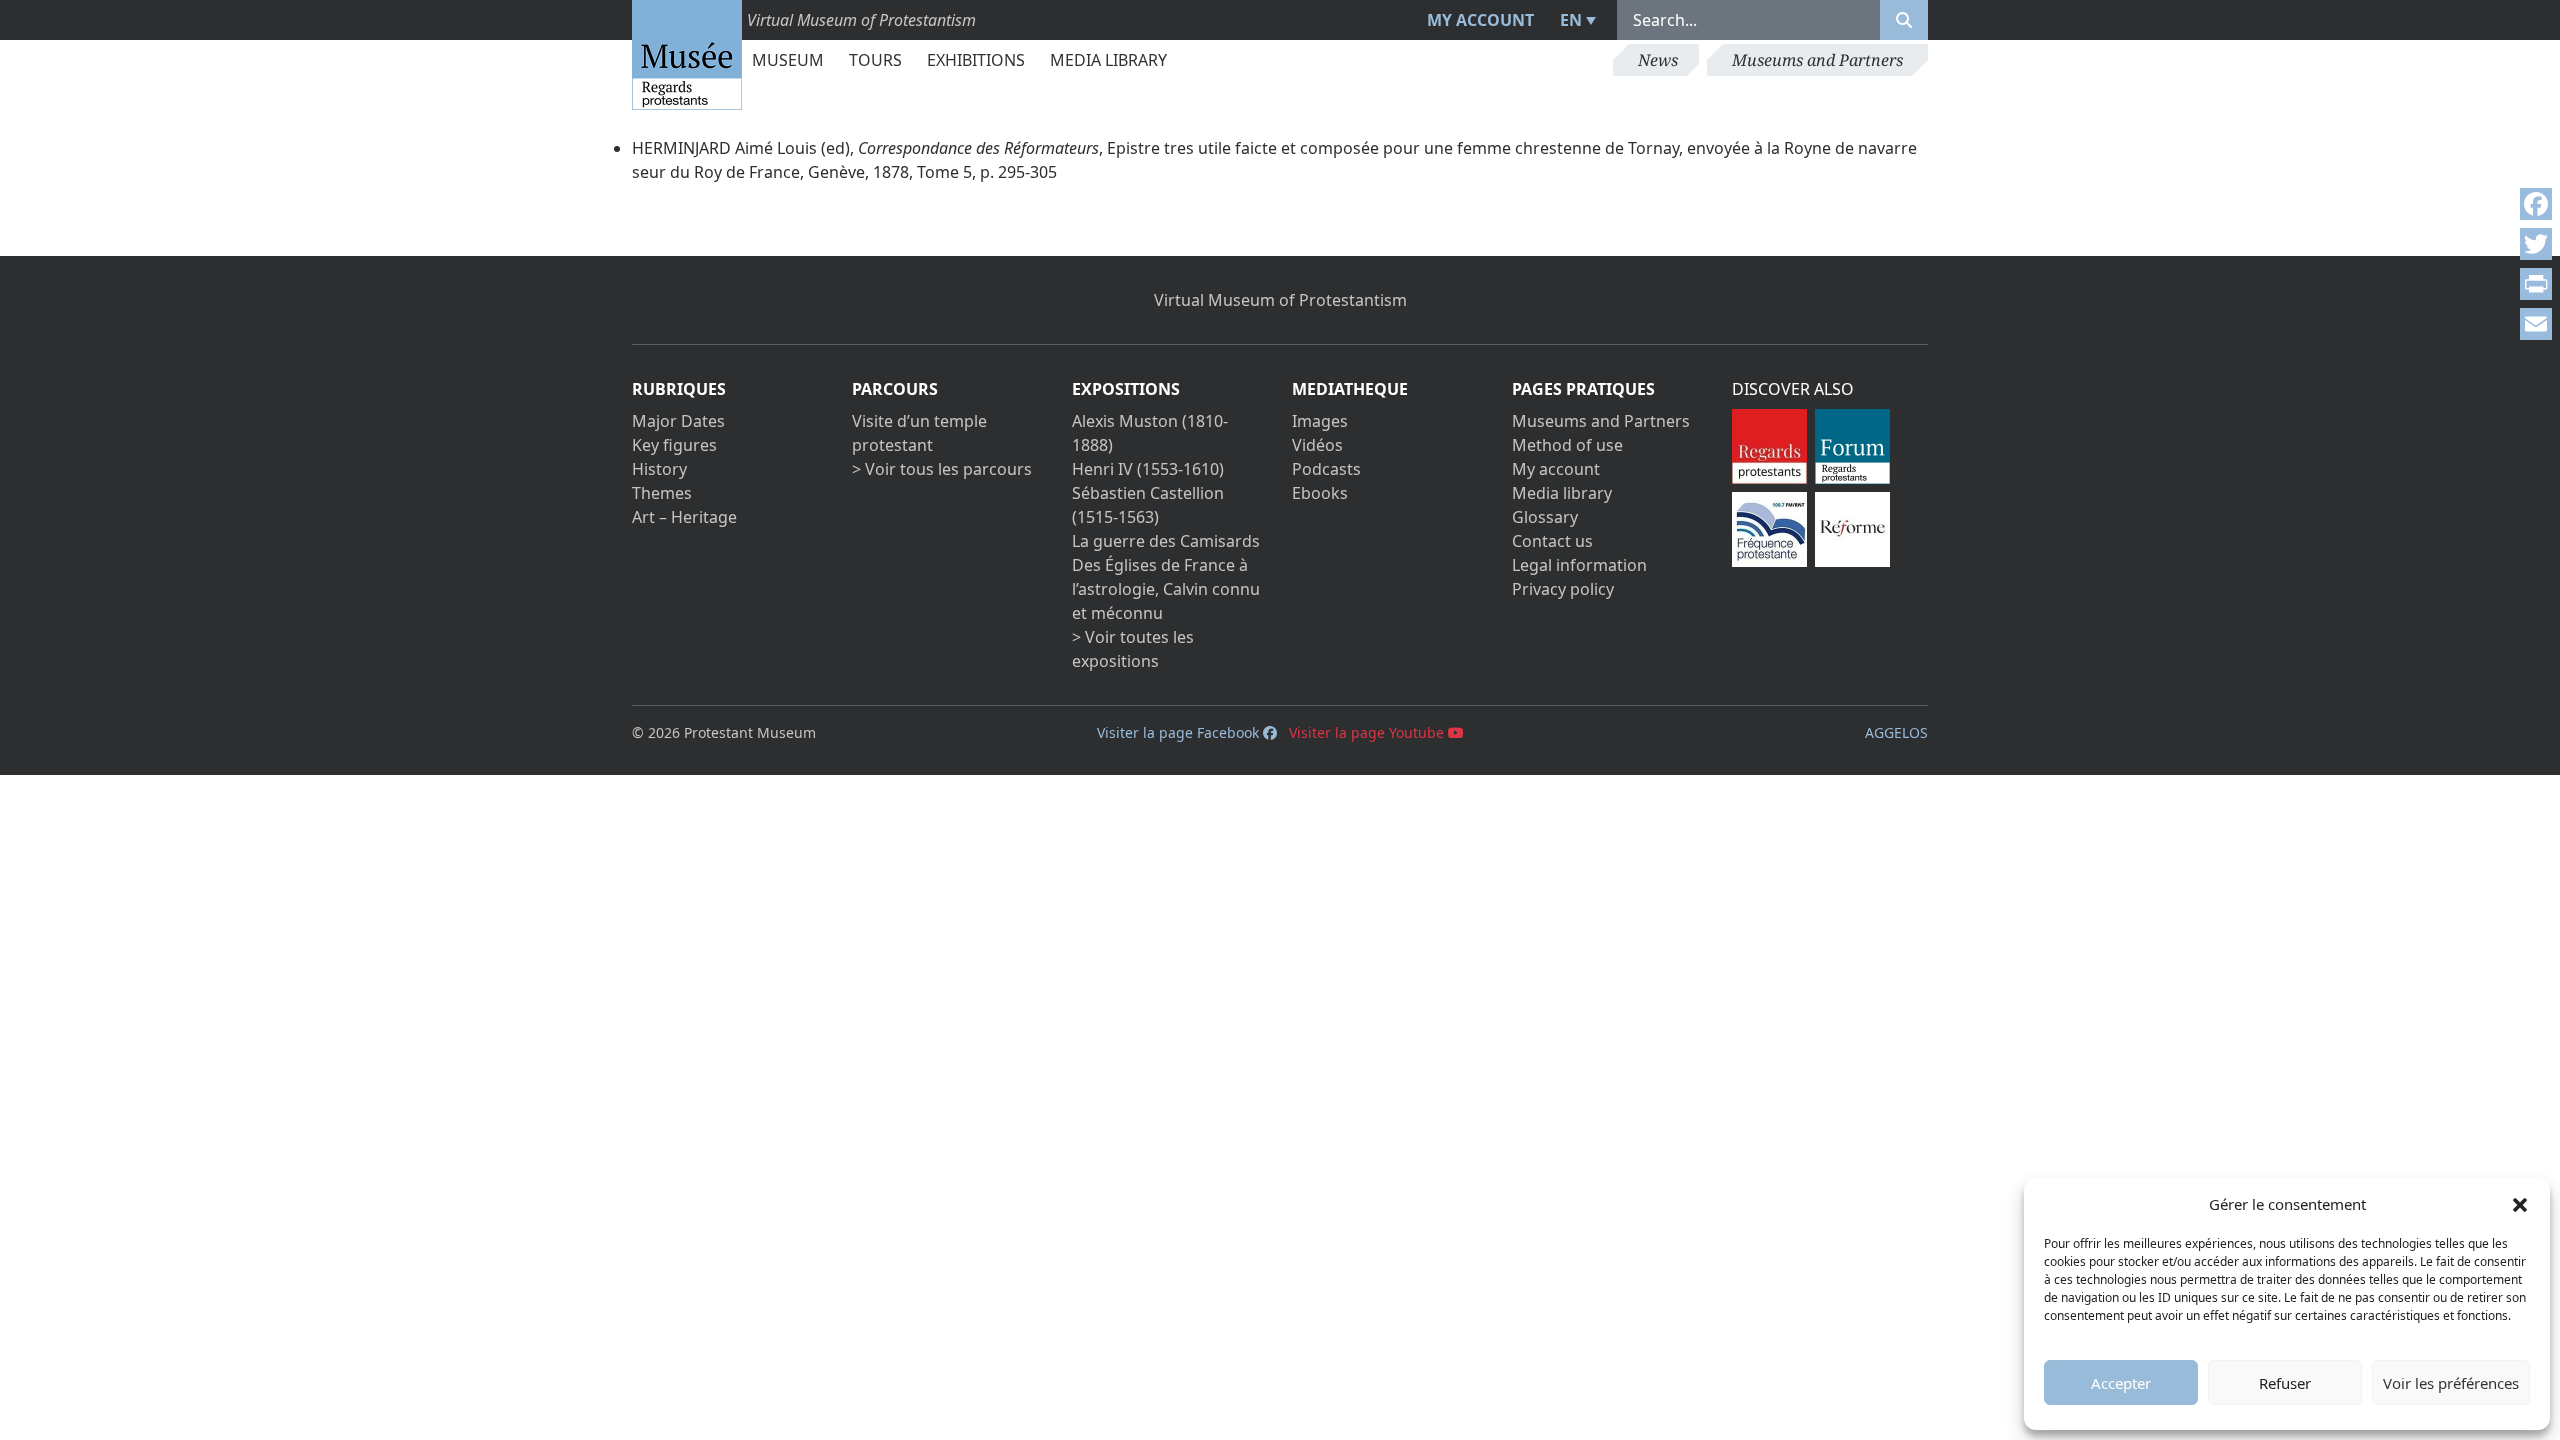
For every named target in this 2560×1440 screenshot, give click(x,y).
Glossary (1545, 517)
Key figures (674, 445)
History (659, 469)
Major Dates (678, 421)
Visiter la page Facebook (1180, 732)
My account (1480, 20)
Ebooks (1320, 493)
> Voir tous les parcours (942, 469)
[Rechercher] (1904, 20)
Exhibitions (976, 60)
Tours (875, 60)
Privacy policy (1563, 589)
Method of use (1567, 445)
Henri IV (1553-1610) (1148, 469)
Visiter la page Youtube (1368, 732)
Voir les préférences (2451, 1383)
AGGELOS (1896, 732)
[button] (2520, 1204)
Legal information (1579, 565)
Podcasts (1326, 469)
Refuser (2285, 1383)
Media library (1108, 60)
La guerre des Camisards (1166, 541)
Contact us (1552, 541)
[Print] (2536, 284)
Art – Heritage (684, 517)
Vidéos (1317, 445)
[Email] (2536, 324)
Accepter (2121, 1383)
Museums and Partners (1817, 60)
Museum (788, 60)
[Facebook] (2536, 204)
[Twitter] (2536, 244)
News (1658, 60)
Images (1320, 421)
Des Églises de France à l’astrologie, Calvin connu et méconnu (1166, 589)
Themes (662, 493)
